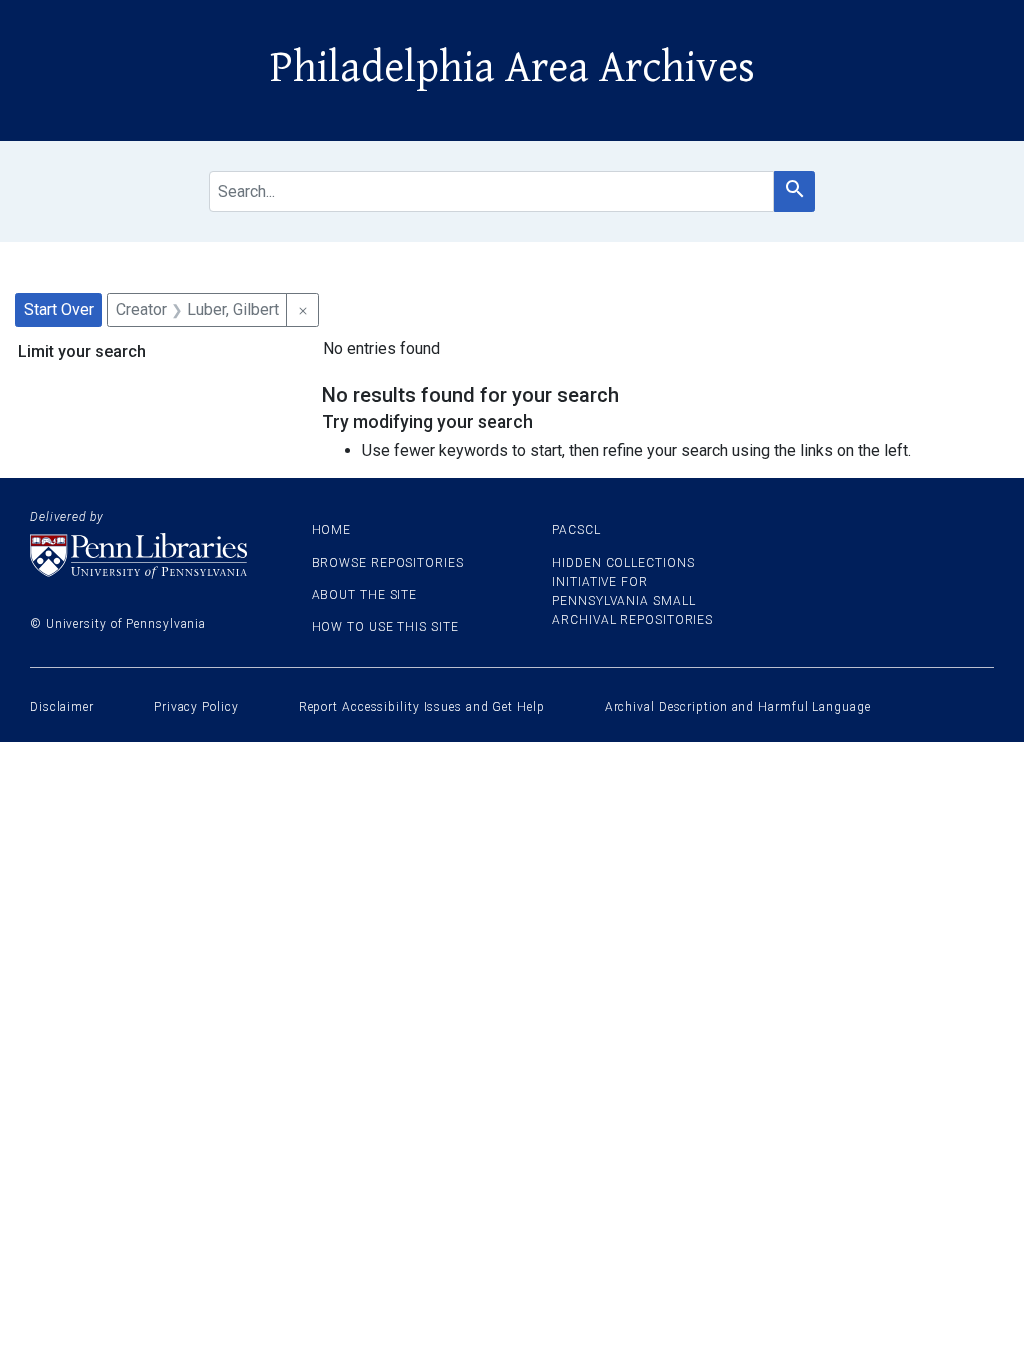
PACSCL (576, 530)
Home (332, 530)
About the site (365, 595)
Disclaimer (62, 707)
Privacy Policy (196, 707)
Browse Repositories (388, 563)
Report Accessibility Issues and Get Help (422, 707)
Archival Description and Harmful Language (738, 707)
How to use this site (385, 627)
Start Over (59, 309)
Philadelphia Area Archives (512, 68)
